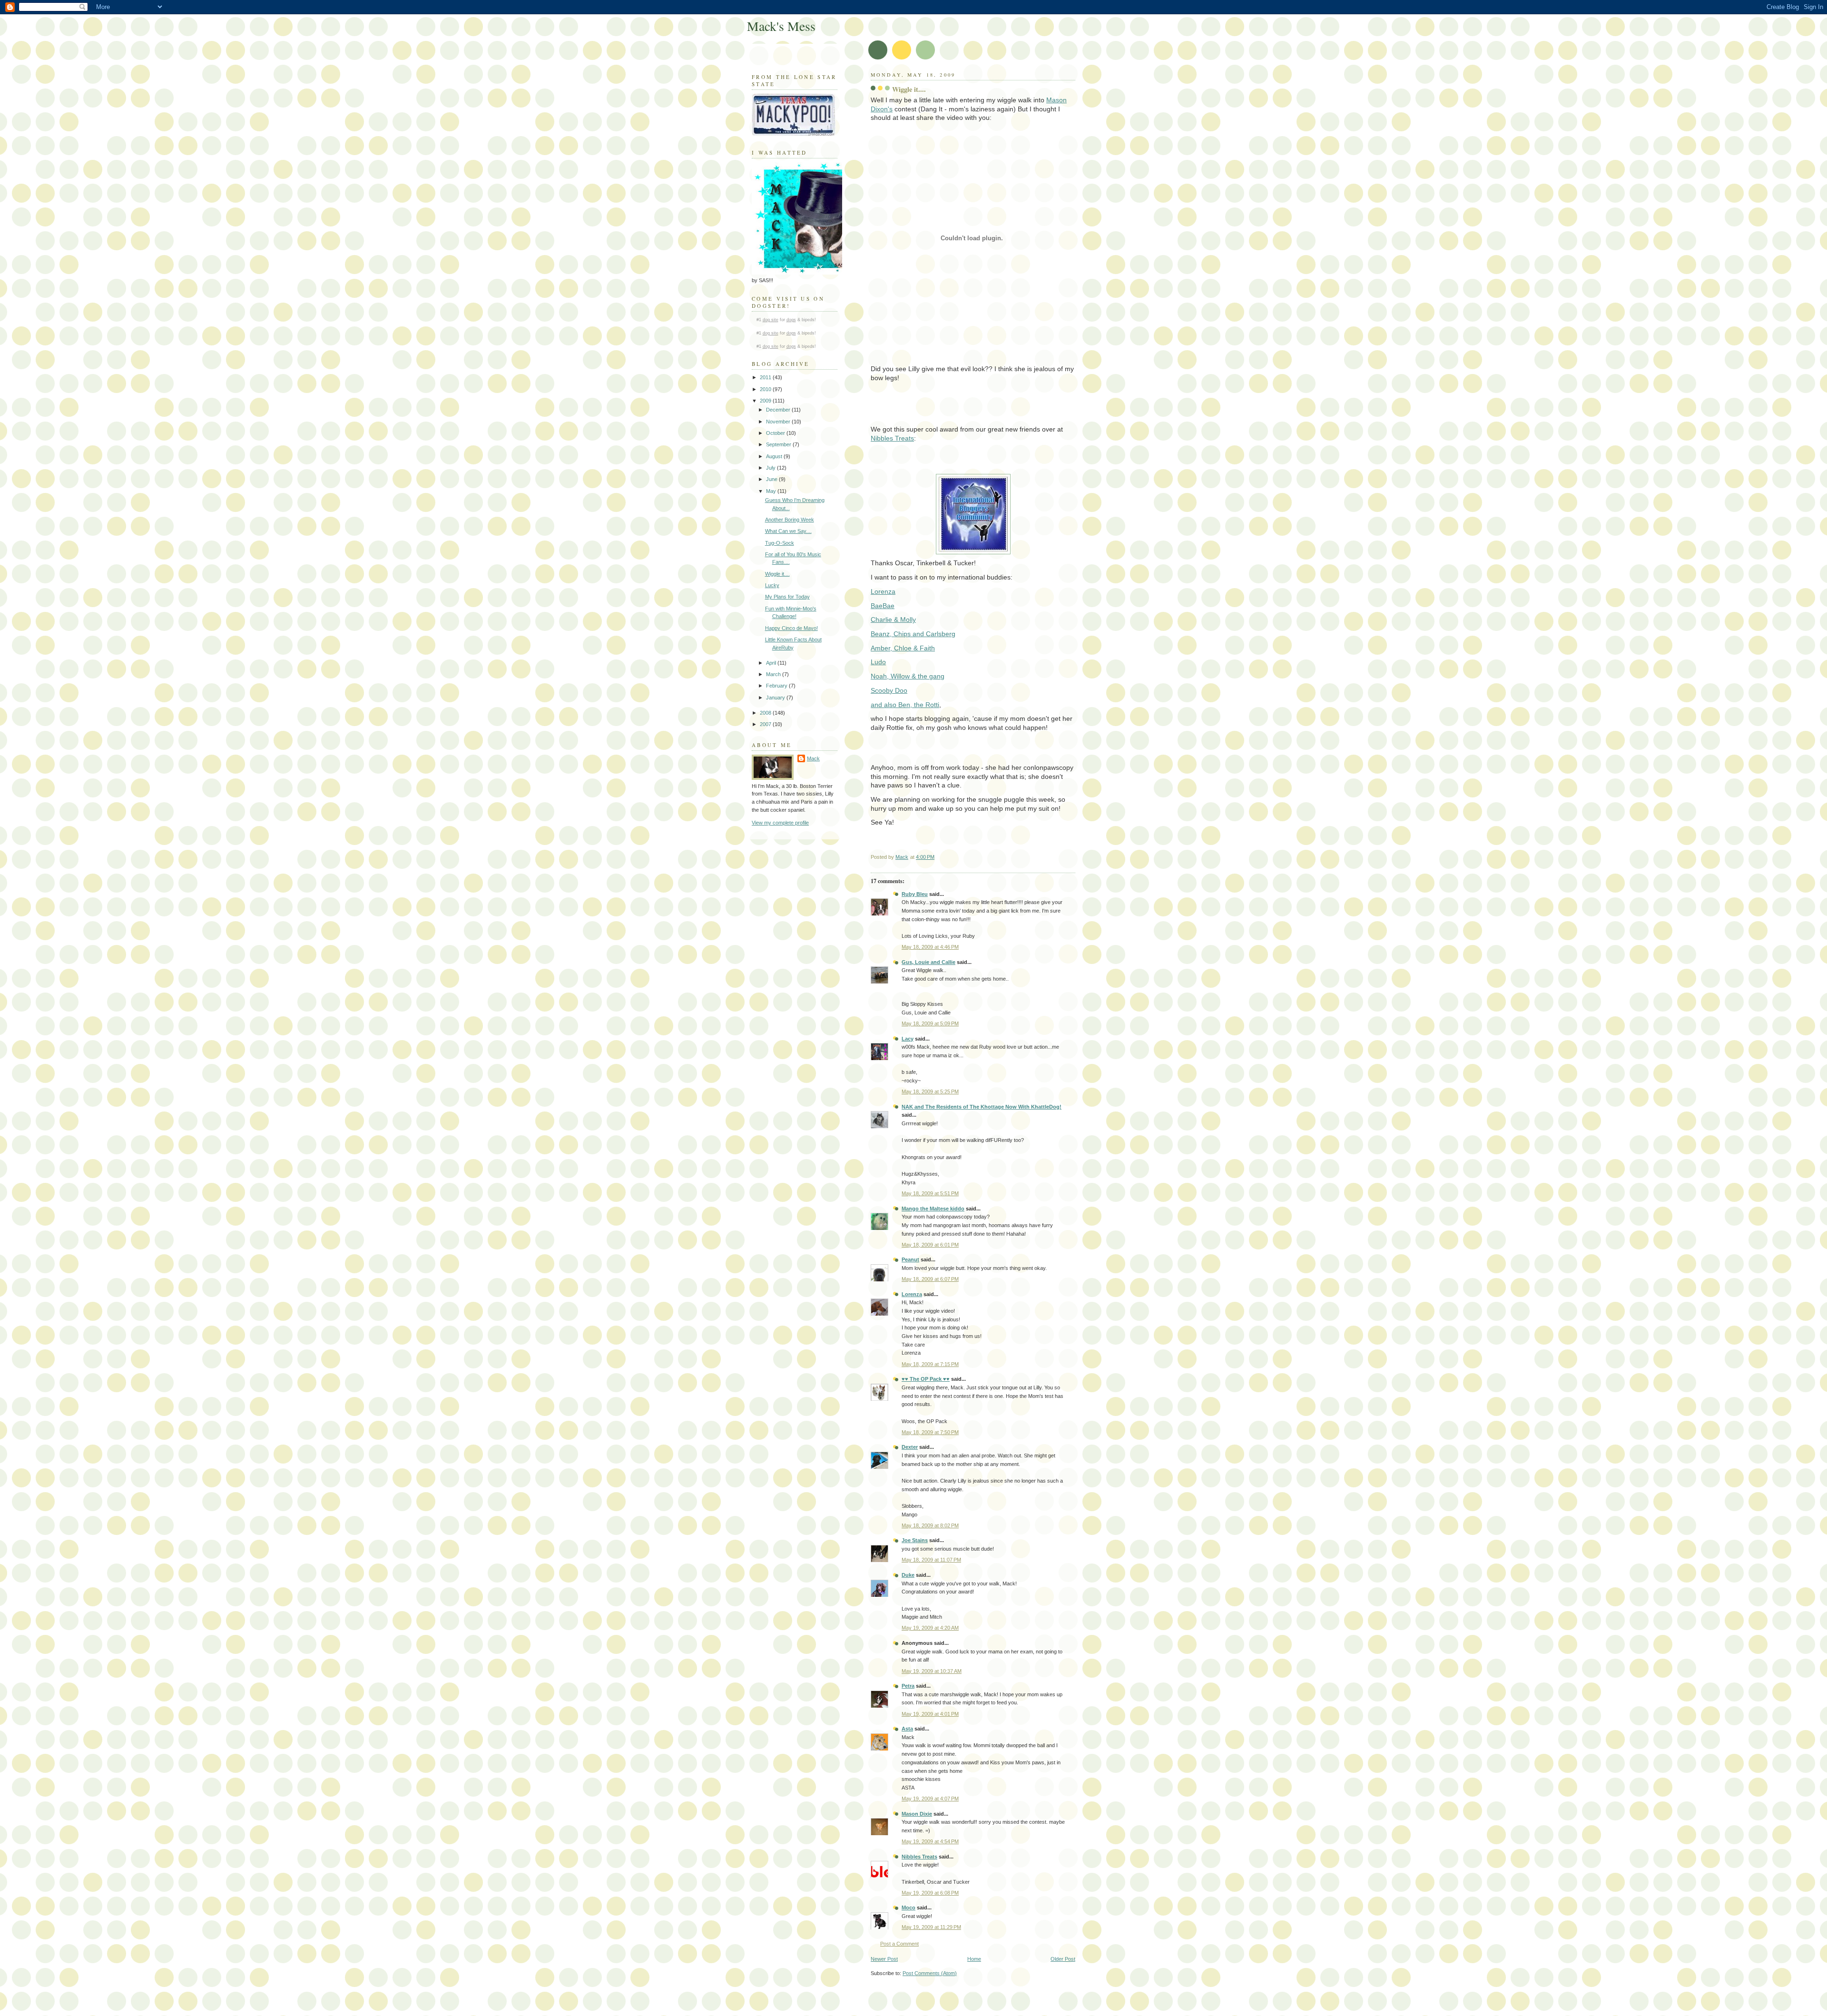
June (772, 479)
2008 (766, 713)
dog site (771, 320)
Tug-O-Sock (780, 543)
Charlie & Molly (893, 620)
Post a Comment (899, 1944)
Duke (908, 1575)
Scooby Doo (889, 690)
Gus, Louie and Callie (928, 962)
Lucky (772, 585)
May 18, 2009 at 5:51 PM (930, 1193)
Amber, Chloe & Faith (903, 648)
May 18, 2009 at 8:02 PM (930, 1525)
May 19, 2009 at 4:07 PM (930, 1799)
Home (974, 1959)
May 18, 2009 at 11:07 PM (931, 1560)
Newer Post (884, 1959)
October (776, 433)
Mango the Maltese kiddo (933, 1209)
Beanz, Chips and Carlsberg (913, 634)
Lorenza (912, 1294)
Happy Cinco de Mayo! (791, 628)
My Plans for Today (787, 597)
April (772, 663)
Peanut (910, 1259)
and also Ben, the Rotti (905, 705)
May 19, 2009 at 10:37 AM (932, 1671)
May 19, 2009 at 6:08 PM (930, 1893)
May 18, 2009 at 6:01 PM (930, 1245)
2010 (766, 389)
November (779, 422)
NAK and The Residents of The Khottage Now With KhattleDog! (982, 1107)
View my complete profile (780, 823)
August (775, 456)
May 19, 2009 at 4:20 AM (930, 1628)
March (774, 674)
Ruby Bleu (915, 894)
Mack (813, 758)
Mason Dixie (917, 1814)
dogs (791, 320)
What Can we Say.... (788, 531)
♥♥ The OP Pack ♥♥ (926, 1379)
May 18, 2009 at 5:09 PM (930, 1023)
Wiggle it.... (777, 574)
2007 (766, 724)
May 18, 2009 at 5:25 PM (930, 1092)
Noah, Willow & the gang (908, 676)
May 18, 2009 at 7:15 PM (930, 1364)
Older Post (1063, 1959)
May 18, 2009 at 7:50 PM (930, 1432)
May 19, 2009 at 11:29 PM (931, 1927)
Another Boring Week (790, 520)
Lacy (908, 1039)
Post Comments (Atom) (930, 1973)
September (779, 444)
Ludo (878, 662)
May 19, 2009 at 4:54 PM (930, 1841)
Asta (907, 1729)
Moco (909, 1908)
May (772, 491)
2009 (766, 401)
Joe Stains (915, 1540)
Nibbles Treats (892, 438)
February (777, 686)
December (779, 410)
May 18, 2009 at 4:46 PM (930, 947)
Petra (908, 1686)
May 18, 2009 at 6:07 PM (930, 1279)
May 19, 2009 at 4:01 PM (930, 1714)
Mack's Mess (781, 26)
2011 (766, 377)
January (776, 698)
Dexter (910, 1447)
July (771, 468)
